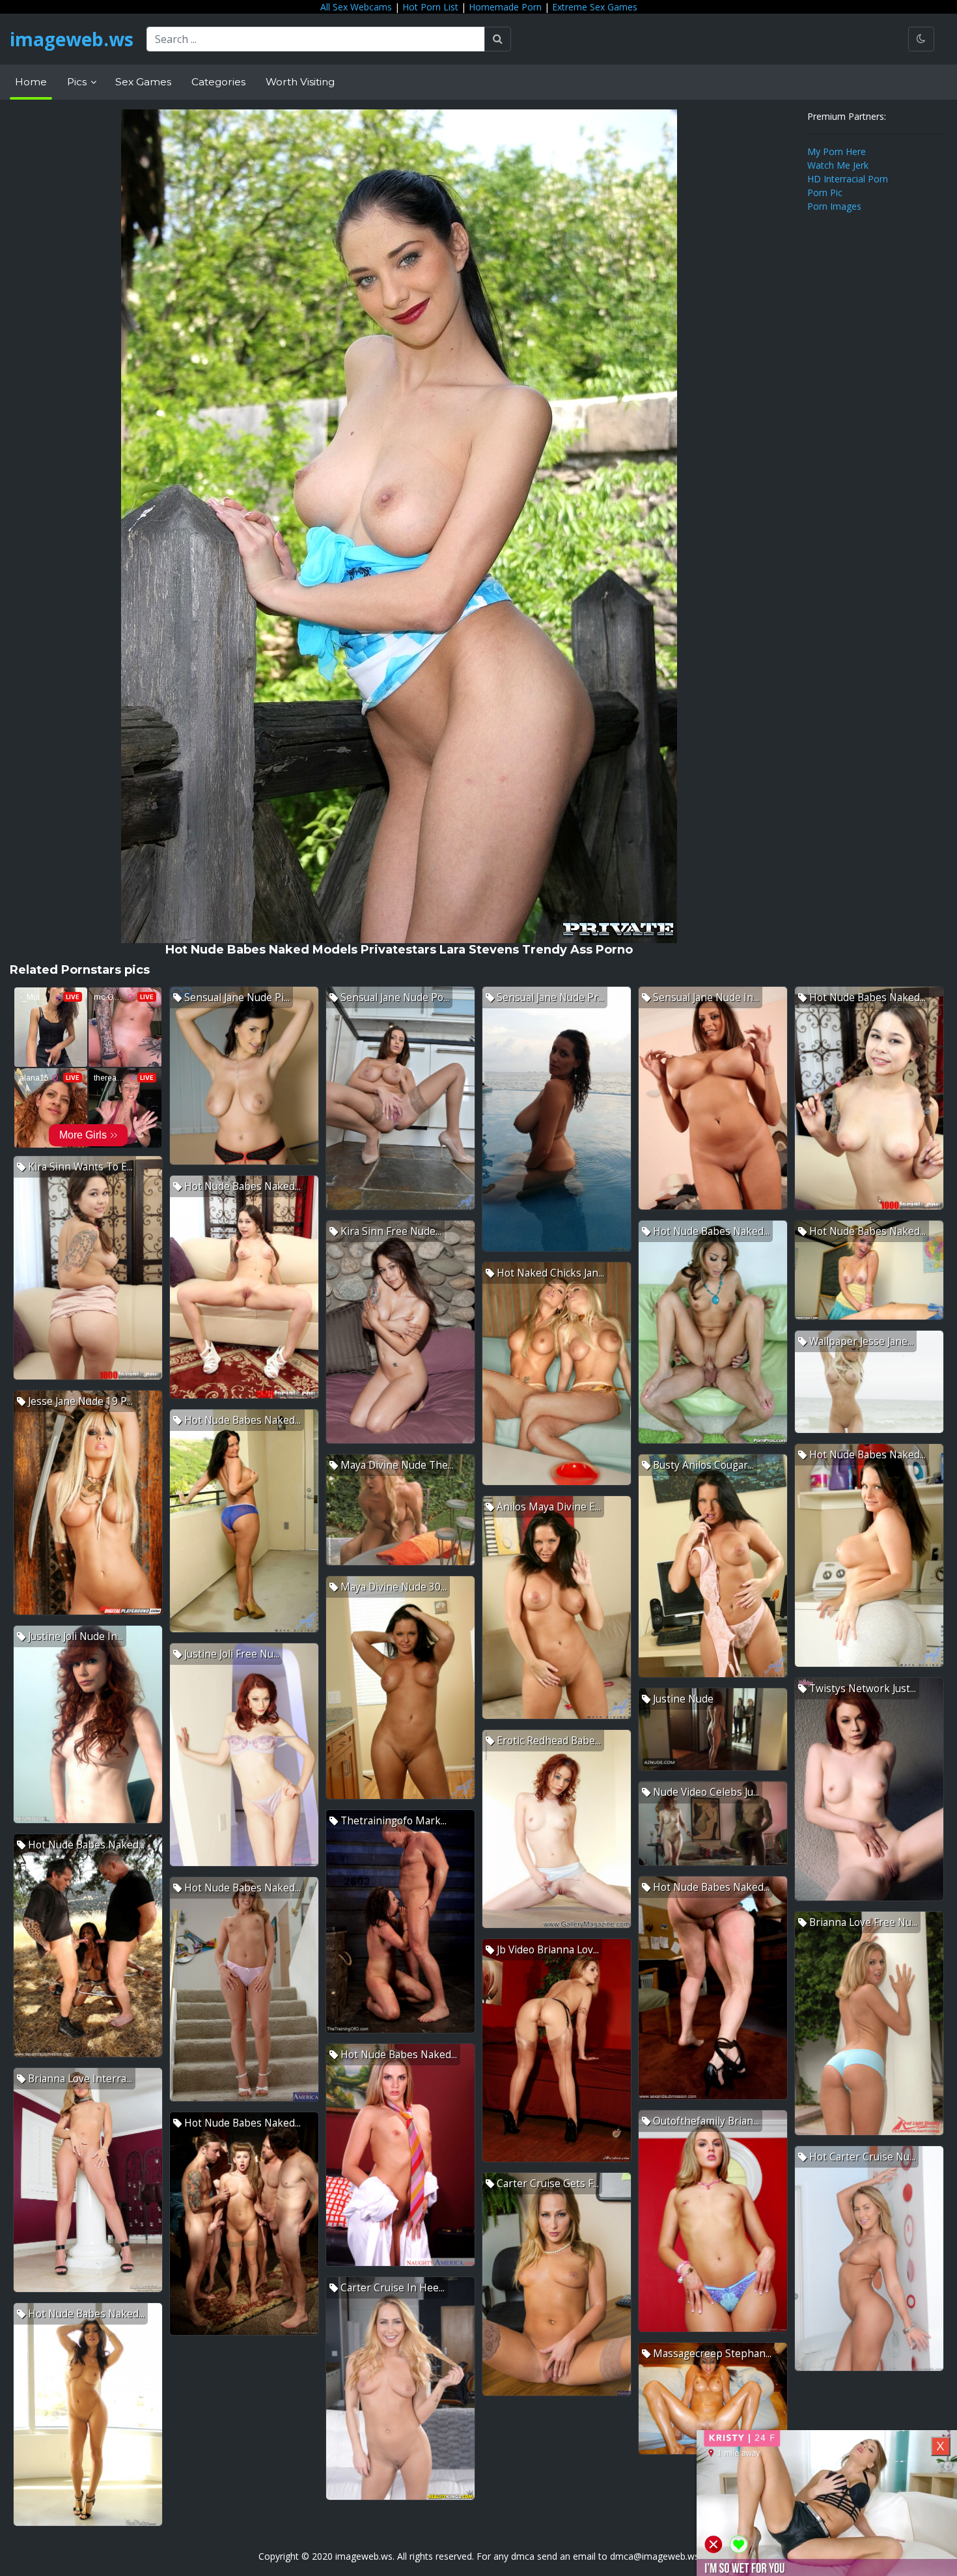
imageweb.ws (72, 39)
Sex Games (143, 82)
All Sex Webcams (356, 7)
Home (31, 82)
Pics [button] (78, 82)
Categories (218, 82)
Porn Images (834, 206)
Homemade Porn (505, 7)
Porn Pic (825, 192)
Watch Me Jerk (838, 165)
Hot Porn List (430, 7)
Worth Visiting (300, 82)
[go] (498, 39)
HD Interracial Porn (848, 179)
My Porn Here (837, 151)
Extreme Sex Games (595, 7)
